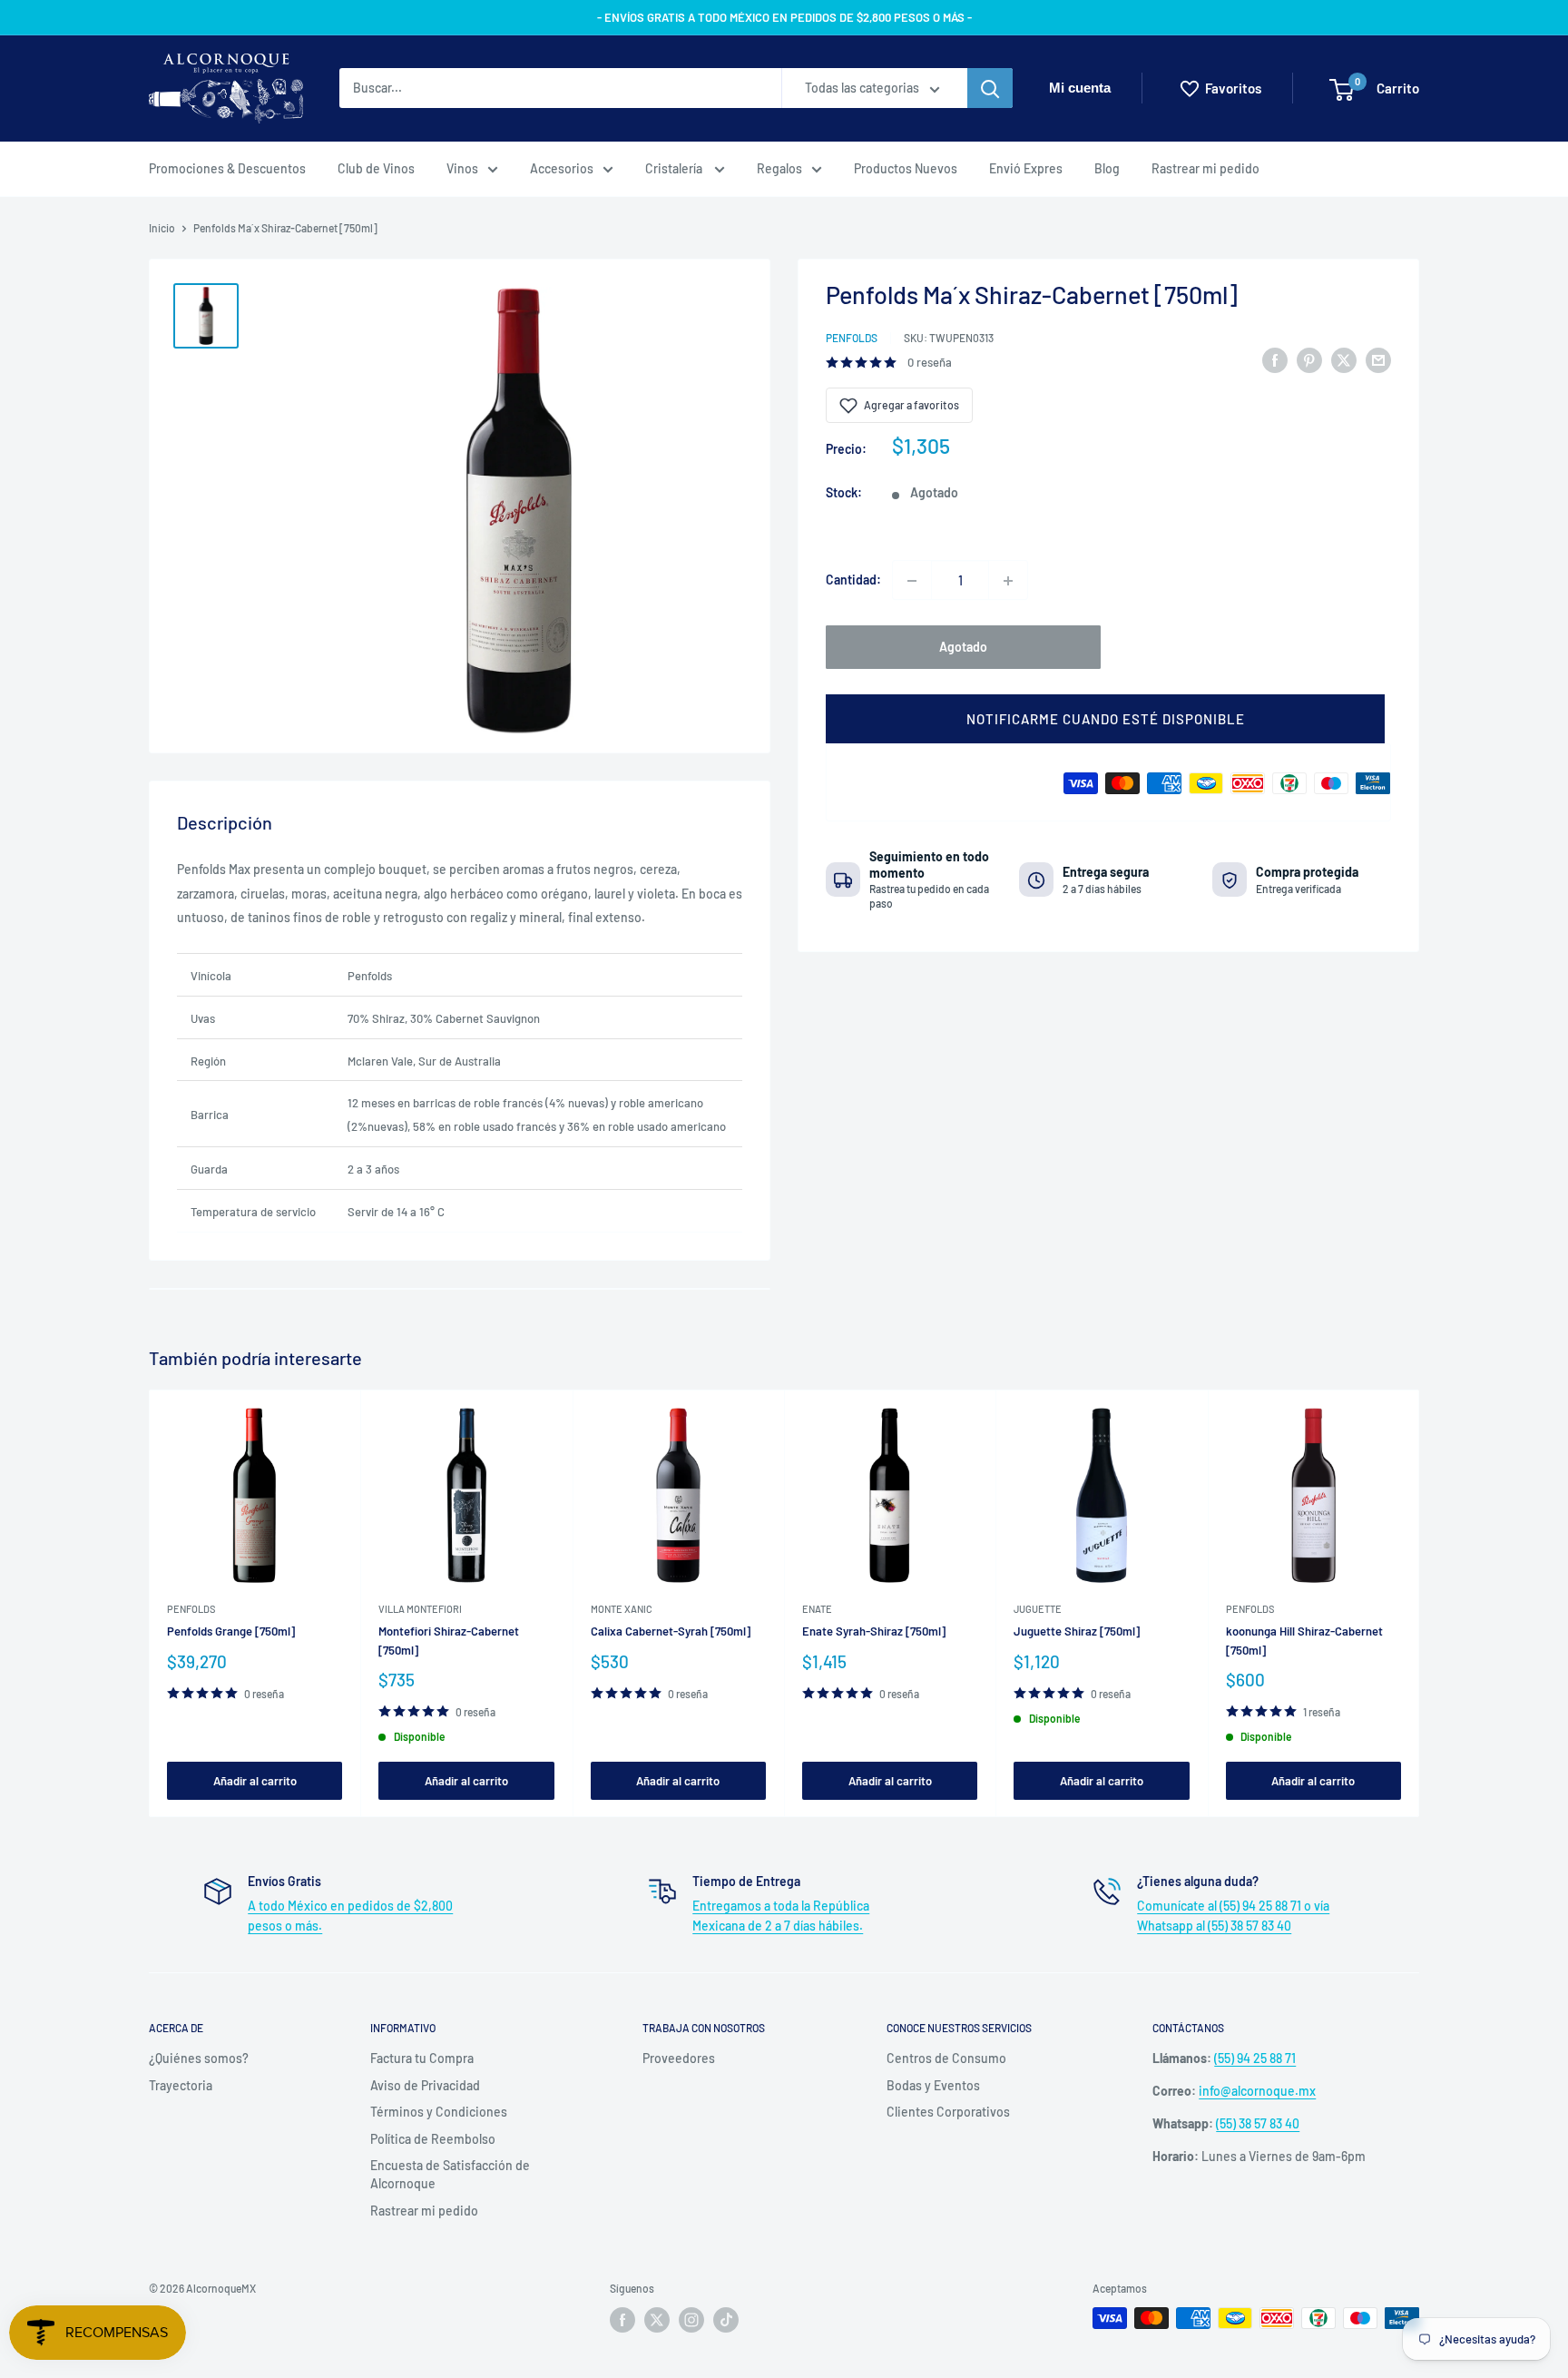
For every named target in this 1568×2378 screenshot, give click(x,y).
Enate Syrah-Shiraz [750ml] (874, 1631)
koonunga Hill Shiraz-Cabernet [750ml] (1304, 1640)
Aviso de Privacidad (425, 2085)
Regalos (779, 168)
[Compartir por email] (1378, 359)
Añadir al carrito (255, 1780)
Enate (817, 1609)
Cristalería (675, 168)
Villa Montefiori (420, 1609)
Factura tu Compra (422, 2058)
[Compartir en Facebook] (1275, 359)
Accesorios (562, 168)
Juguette (1038, 1609)
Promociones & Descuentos (227, 168)
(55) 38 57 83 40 (1258, 2123)
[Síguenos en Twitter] (657, 2320)
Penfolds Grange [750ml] (231, 1631)
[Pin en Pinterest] (1309, 359)
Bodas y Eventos (933, 2085)
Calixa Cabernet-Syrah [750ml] (671, 1631)
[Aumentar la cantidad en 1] (1008, 581)
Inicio (162, 228)
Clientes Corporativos (948, 2112)
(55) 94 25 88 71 (1255, 2058)
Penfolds (852, 338)
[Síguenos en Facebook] (622, 2320)
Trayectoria (181, 2085)
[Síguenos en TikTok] (726, 2320)
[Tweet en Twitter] (1344, 359)
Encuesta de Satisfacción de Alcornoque (450, 2174)
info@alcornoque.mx (1257, 2091)
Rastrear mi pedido (1205, 168)
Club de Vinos (376, 168)
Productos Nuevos (906, 168)
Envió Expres (1026, 168)
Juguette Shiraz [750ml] (1077, 1631)
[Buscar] (990, 89)
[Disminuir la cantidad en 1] (912, 581)
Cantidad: (853, 580)
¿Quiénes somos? (199, 2058)
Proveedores (679, 2058)
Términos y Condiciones (439, 2112)
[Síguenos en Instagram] (691, 2320)
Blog (1107, 168)
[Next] (1420, 1603)
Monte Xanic (622, 1609)
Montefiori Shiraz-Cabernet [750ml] (449, 1640)
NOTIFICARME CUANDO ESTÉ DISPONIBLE (1106, 720)
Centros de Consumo (946, 2058)
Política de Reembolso (433, 2139)
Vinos (462, 168)
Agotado (963, 648)
